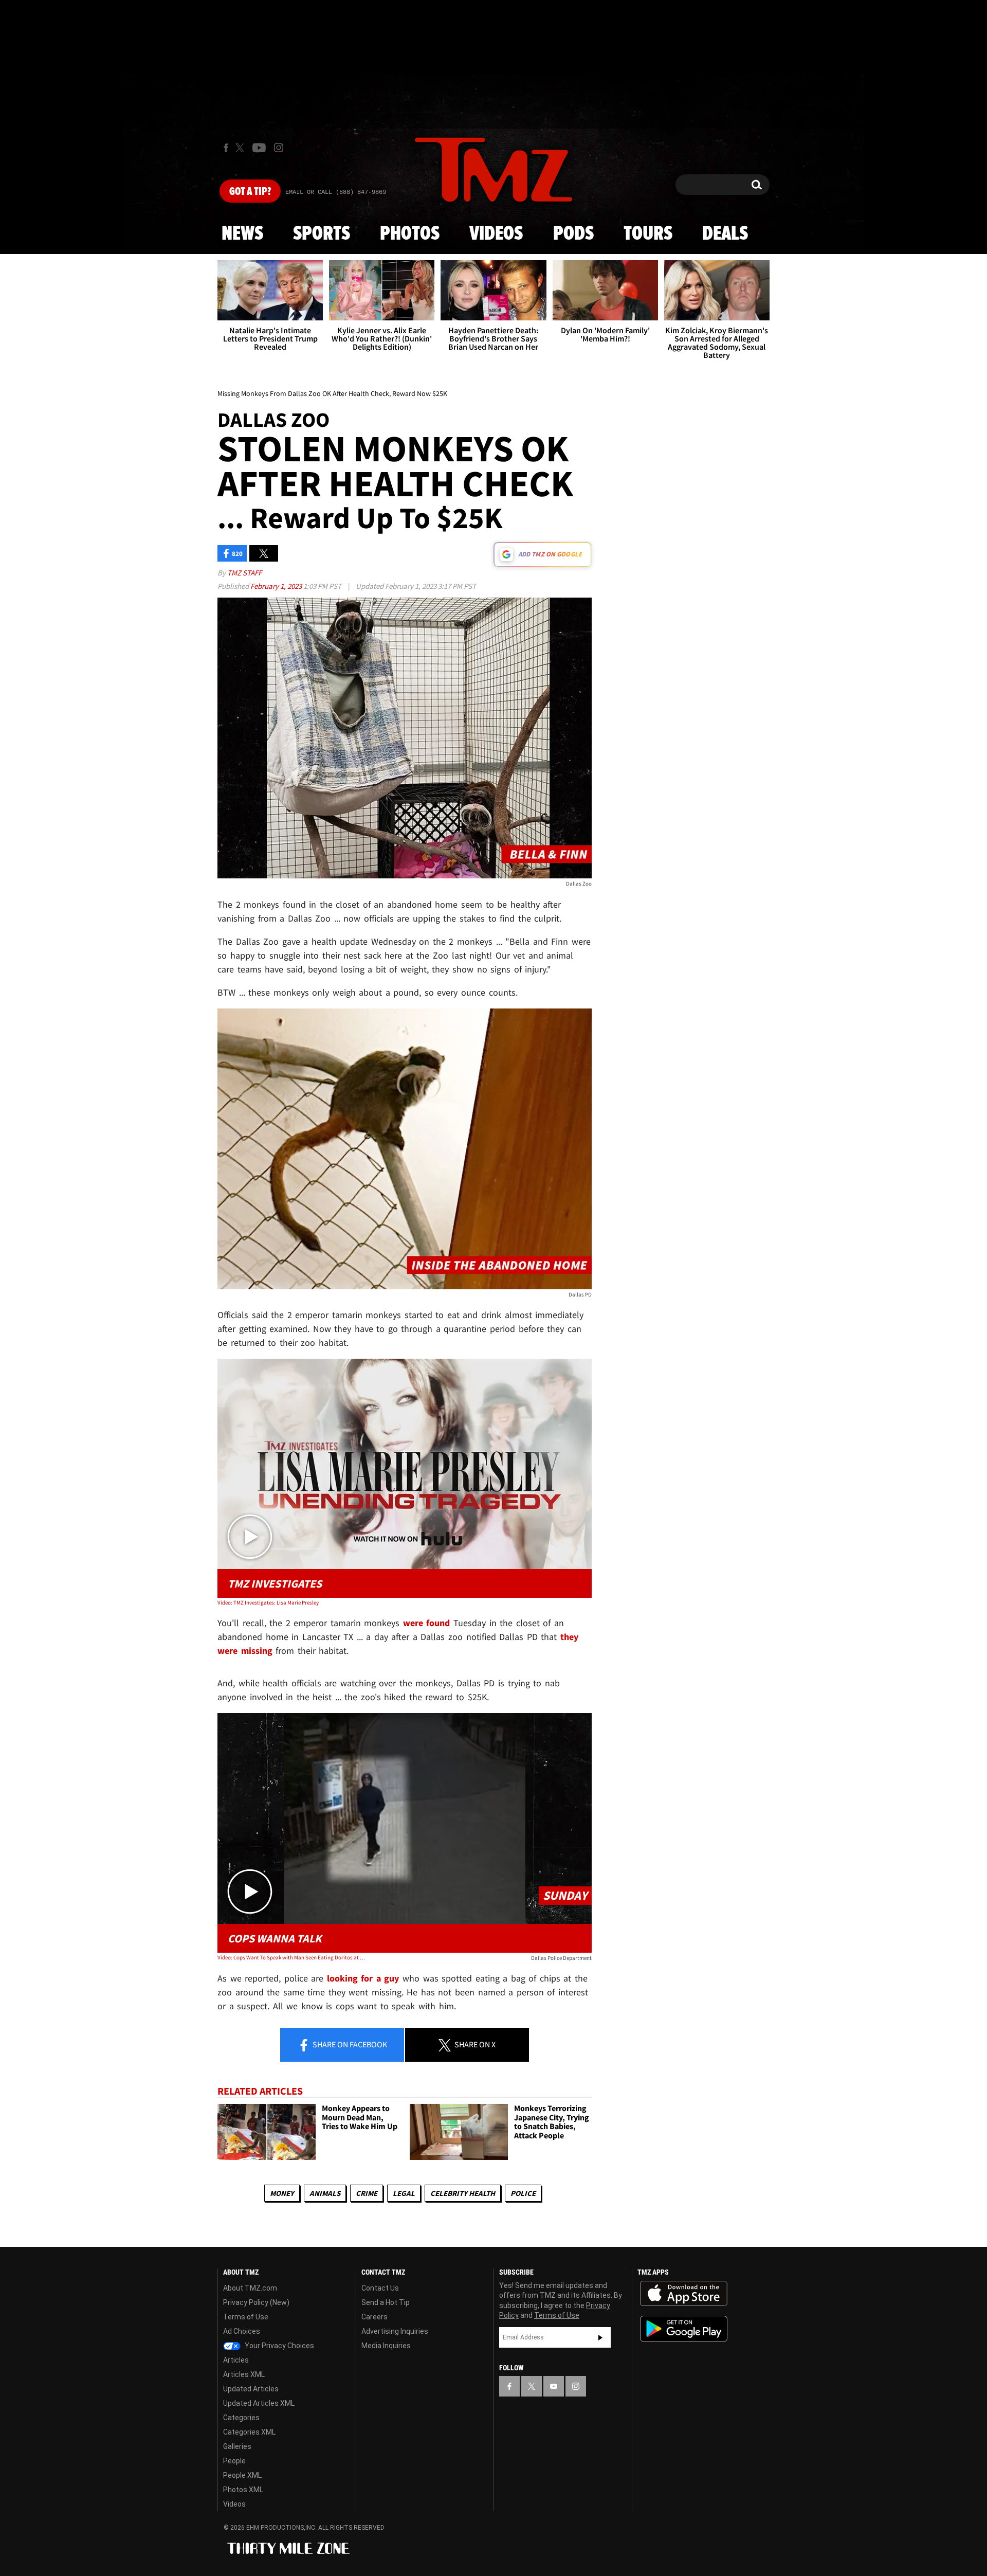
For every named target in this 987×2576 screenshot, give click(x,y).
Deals (725, 234)
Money (282, 2193)
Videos (496, 234)
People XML (242, 2475)
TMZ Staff (244, 573)
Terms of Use (246, 2317)
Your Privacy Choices (279, 2346)
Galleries (237, 2446)
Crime (367, 2193)
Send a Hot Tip (386, 2302)
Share (349, 2044)
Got (250, 192)
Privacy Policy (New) (256, 2302)
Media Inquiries (386, 2346)
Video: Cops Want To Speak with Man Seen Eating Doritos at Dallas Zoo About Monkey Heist (292, 1957)
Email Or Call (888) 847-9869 (336, 192)
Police (523, 2193)
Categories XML (249, 2432)
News (242, 234)
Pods (573, 234)
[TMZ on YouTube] (554, 2386)
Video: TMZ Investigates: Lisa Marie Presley (268, 1602)
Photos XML (243, 2490)
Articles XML (244, 2374)
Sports (322, 234)
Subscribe (600, 2337)
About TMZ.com (250, 2288)
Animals (325, 2193)
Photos (410, 234)
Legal (404, 2193)
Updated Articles (251, 2389)
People (234, 2461)
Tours (648, 234)
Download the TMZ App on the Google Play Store (684, 2329)
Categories (241, 2418)
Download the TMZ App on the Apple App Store (684, 2294)
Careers (374, 2317)
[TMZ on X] (241, 148)
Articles (236, 2360)
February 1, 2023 (277, 586)
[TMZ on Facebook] (226, 148)
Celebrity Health (463, 2193)
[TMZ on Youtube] (259, 148)
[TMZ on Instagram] (279, 148)
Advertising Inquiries (395, 2331)
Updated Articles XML (259, 2403)
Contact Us (380, 2288)
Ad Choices (242, 2331)
